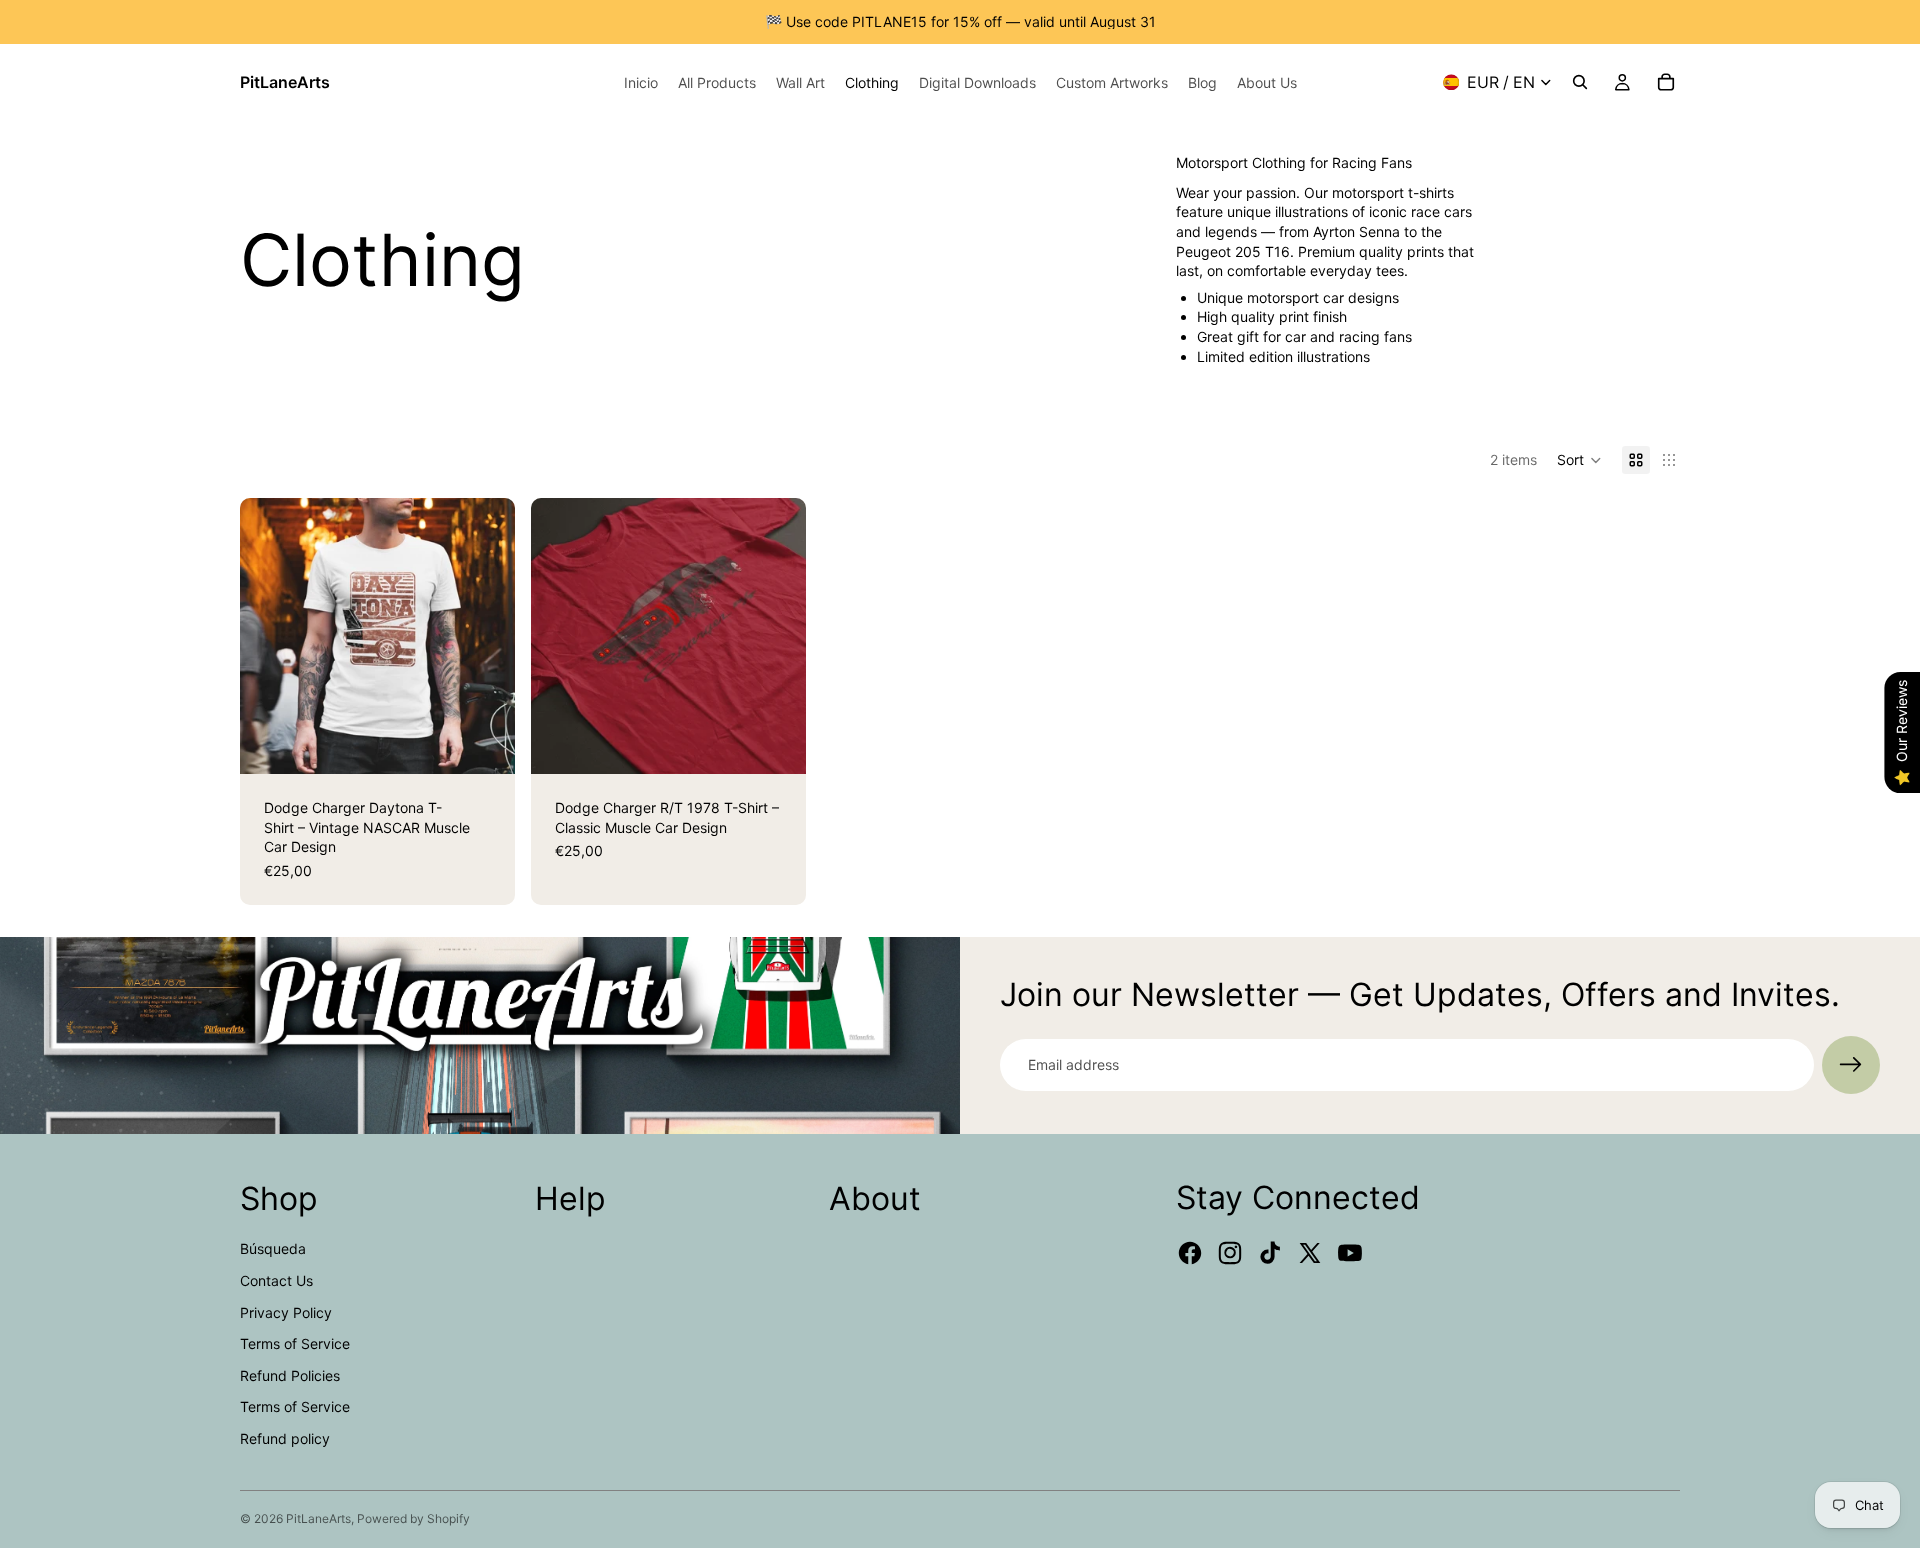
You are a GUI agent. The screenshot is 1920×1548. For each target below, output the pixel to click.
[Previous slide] (270, 636)
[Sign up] (1851, 1065)
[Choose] (484, 743)
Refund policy (285, 1438)
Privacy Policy (286, 1312)
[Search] (1580, 82)
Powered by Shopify (413, 1518)
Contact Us (276, 1280)
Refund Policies (290, 1375)
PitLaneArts (318, 1518)
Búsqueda (273, 1248)
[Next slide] (485, 636)
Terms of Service (295, 1343)
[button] (1579, 460)
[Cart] (1666, 82)
